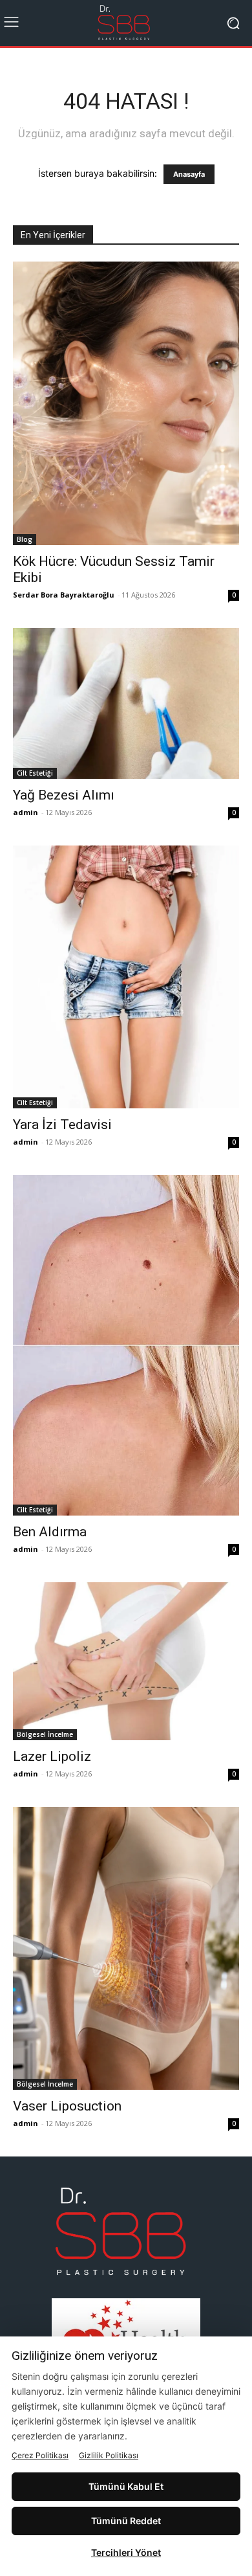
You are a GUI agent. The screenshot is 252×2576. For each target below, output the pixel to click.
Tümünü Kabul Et (126, 2486)
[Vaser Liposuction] (126, 1949)
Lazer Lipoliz (52, 1756)
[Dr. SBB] (126, 23)
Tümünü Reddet (126, 2521)
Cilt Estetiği (35, 773)
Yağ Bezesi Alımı (64, 795)
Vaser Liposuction (67, 2106)
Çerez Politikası (40, 2455)
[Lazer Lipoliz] (126, 1661)
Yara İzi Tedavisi (62, 1125)
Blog (25, 539)
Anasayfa (189, 174)
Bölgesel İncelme (45, 1734)
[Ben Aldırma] (126, 1345)
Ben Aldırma (50, 1532)
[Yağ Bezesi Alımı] (126, 703)
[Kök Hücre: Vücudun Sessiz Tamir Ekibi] (126, 403)
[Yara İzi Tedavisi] (126, 977)
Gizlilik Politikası (109, 2455)
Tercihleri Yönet (126, 2552)
